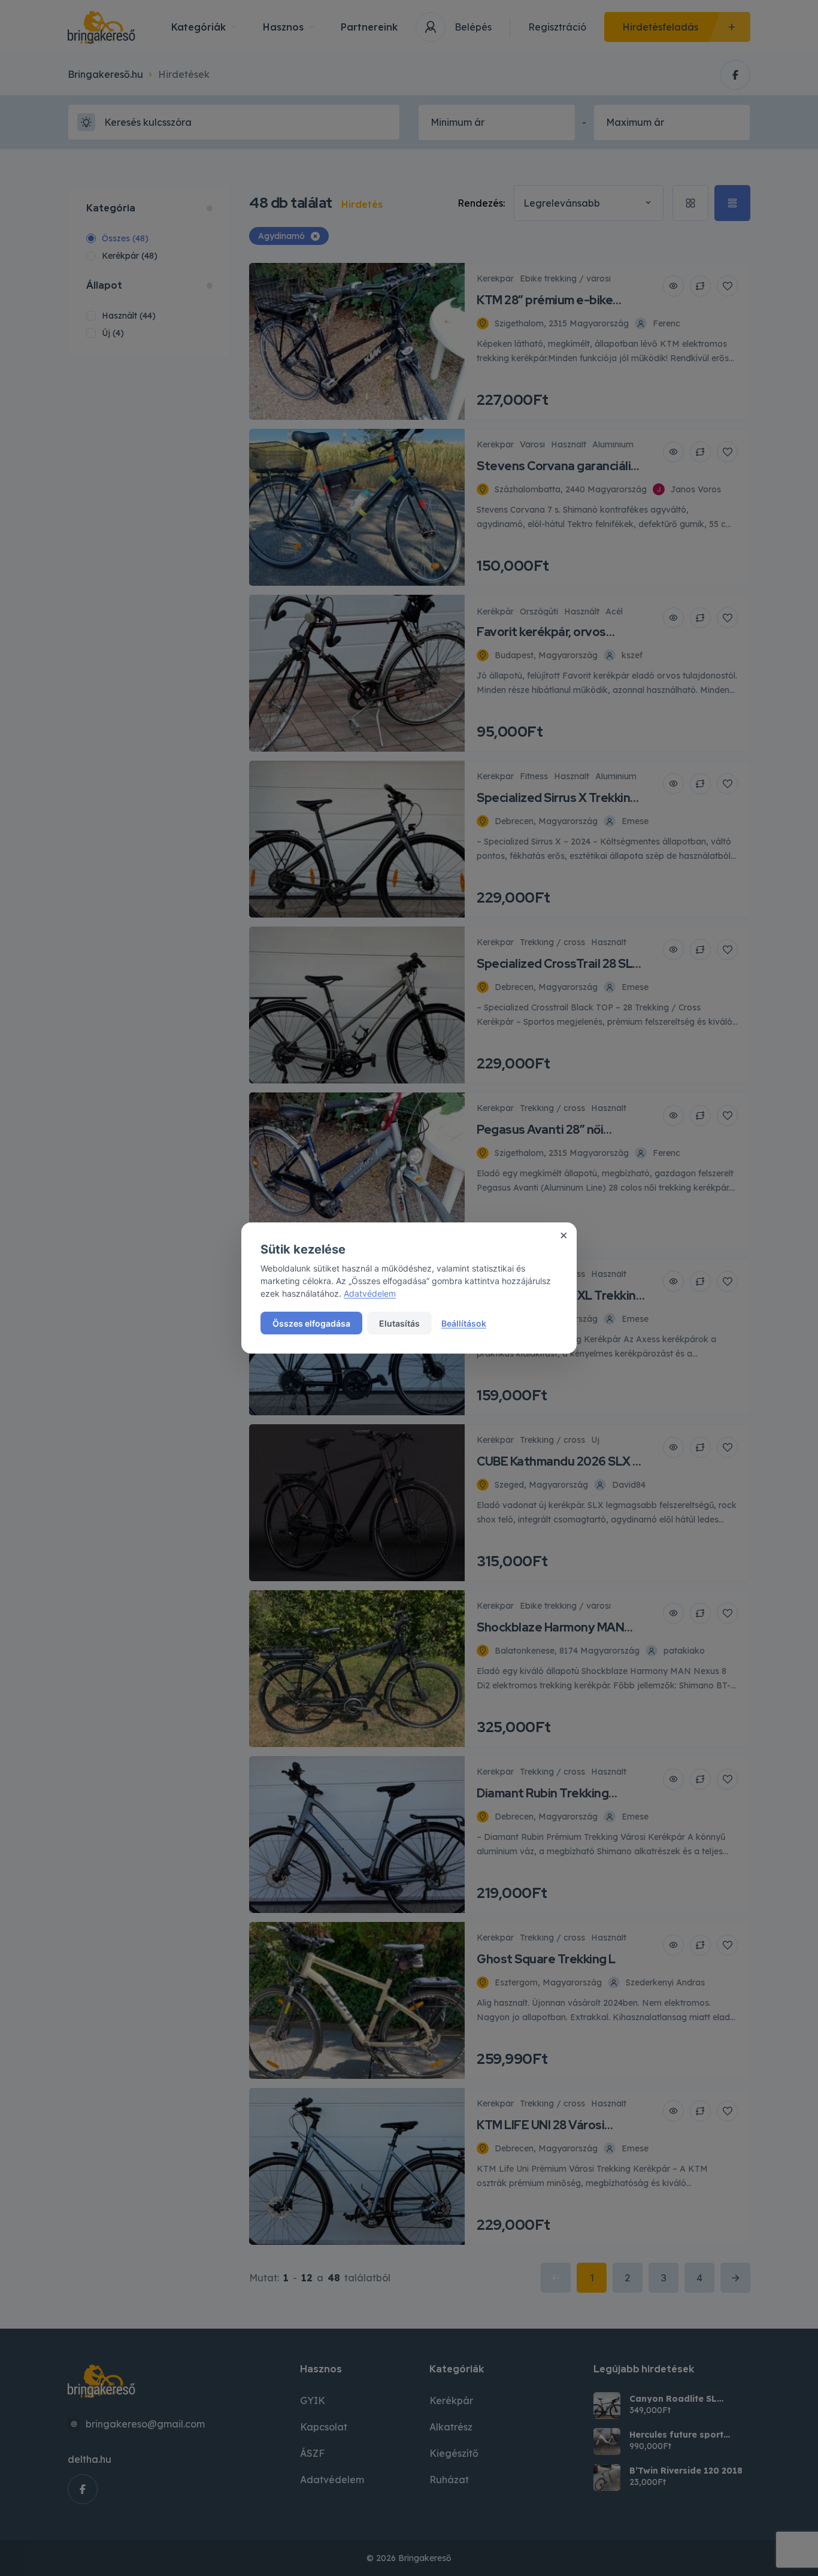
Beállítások (464, 1323)
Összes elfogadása (311, 1323)
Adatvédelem (370, 1293)
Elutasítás (399, 1323)
